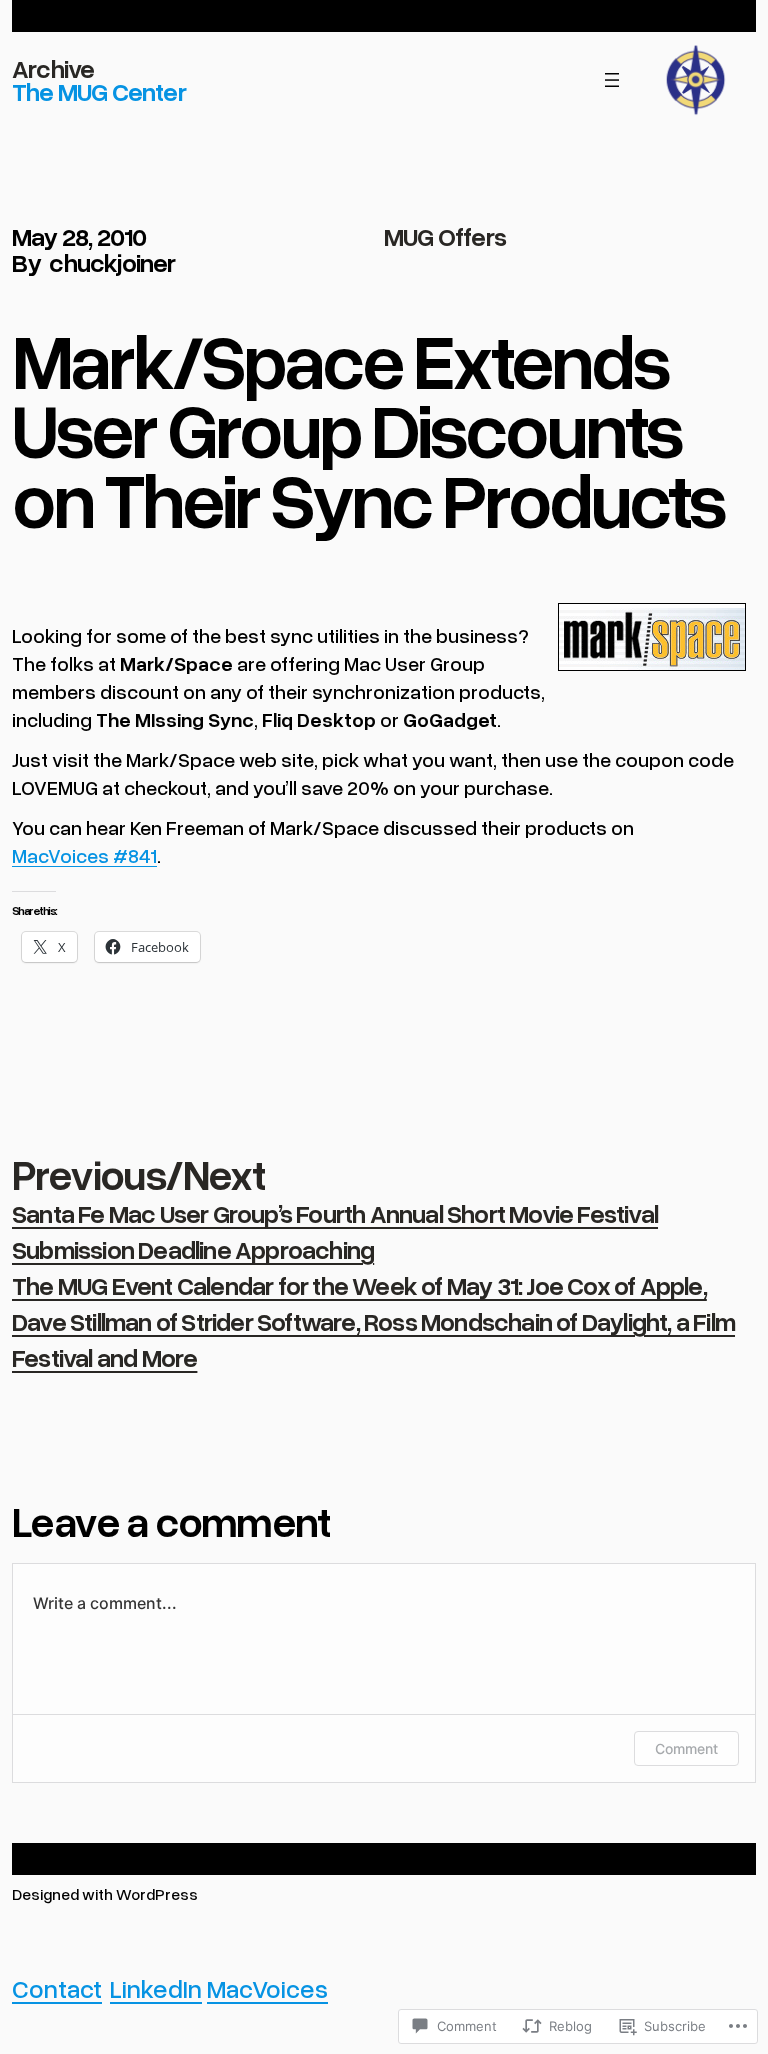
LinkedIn (156, 1988)
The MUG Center (99, 91)
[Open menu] (612, 80)
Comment (686, 1748)
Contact (57, 1988)
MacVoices (267, 1988)
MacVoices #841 (84, 855)
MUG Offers (445, 236)
